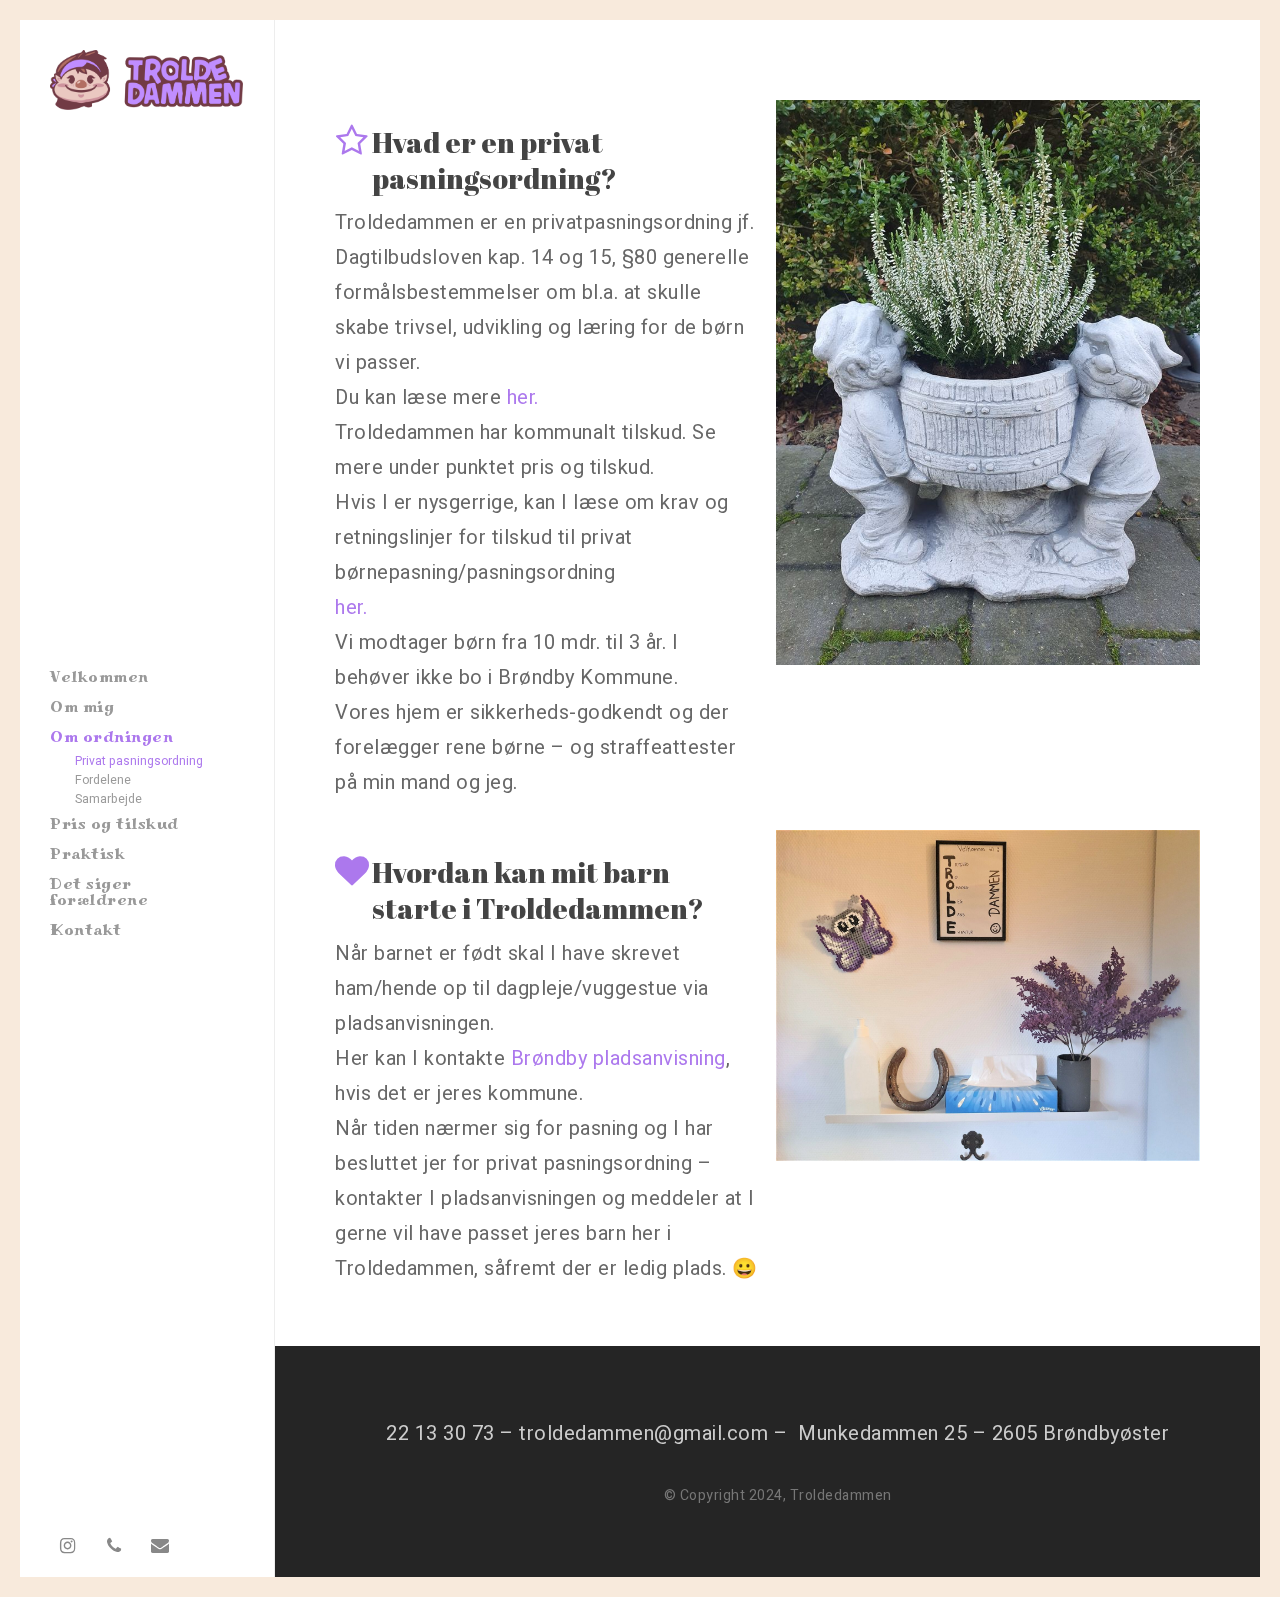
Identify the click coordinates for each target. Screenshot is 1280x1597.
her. (523, 397)
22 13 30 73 (440, 1433)
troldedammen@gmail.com (643, 1433)
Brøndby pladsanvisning (618, 1058)
